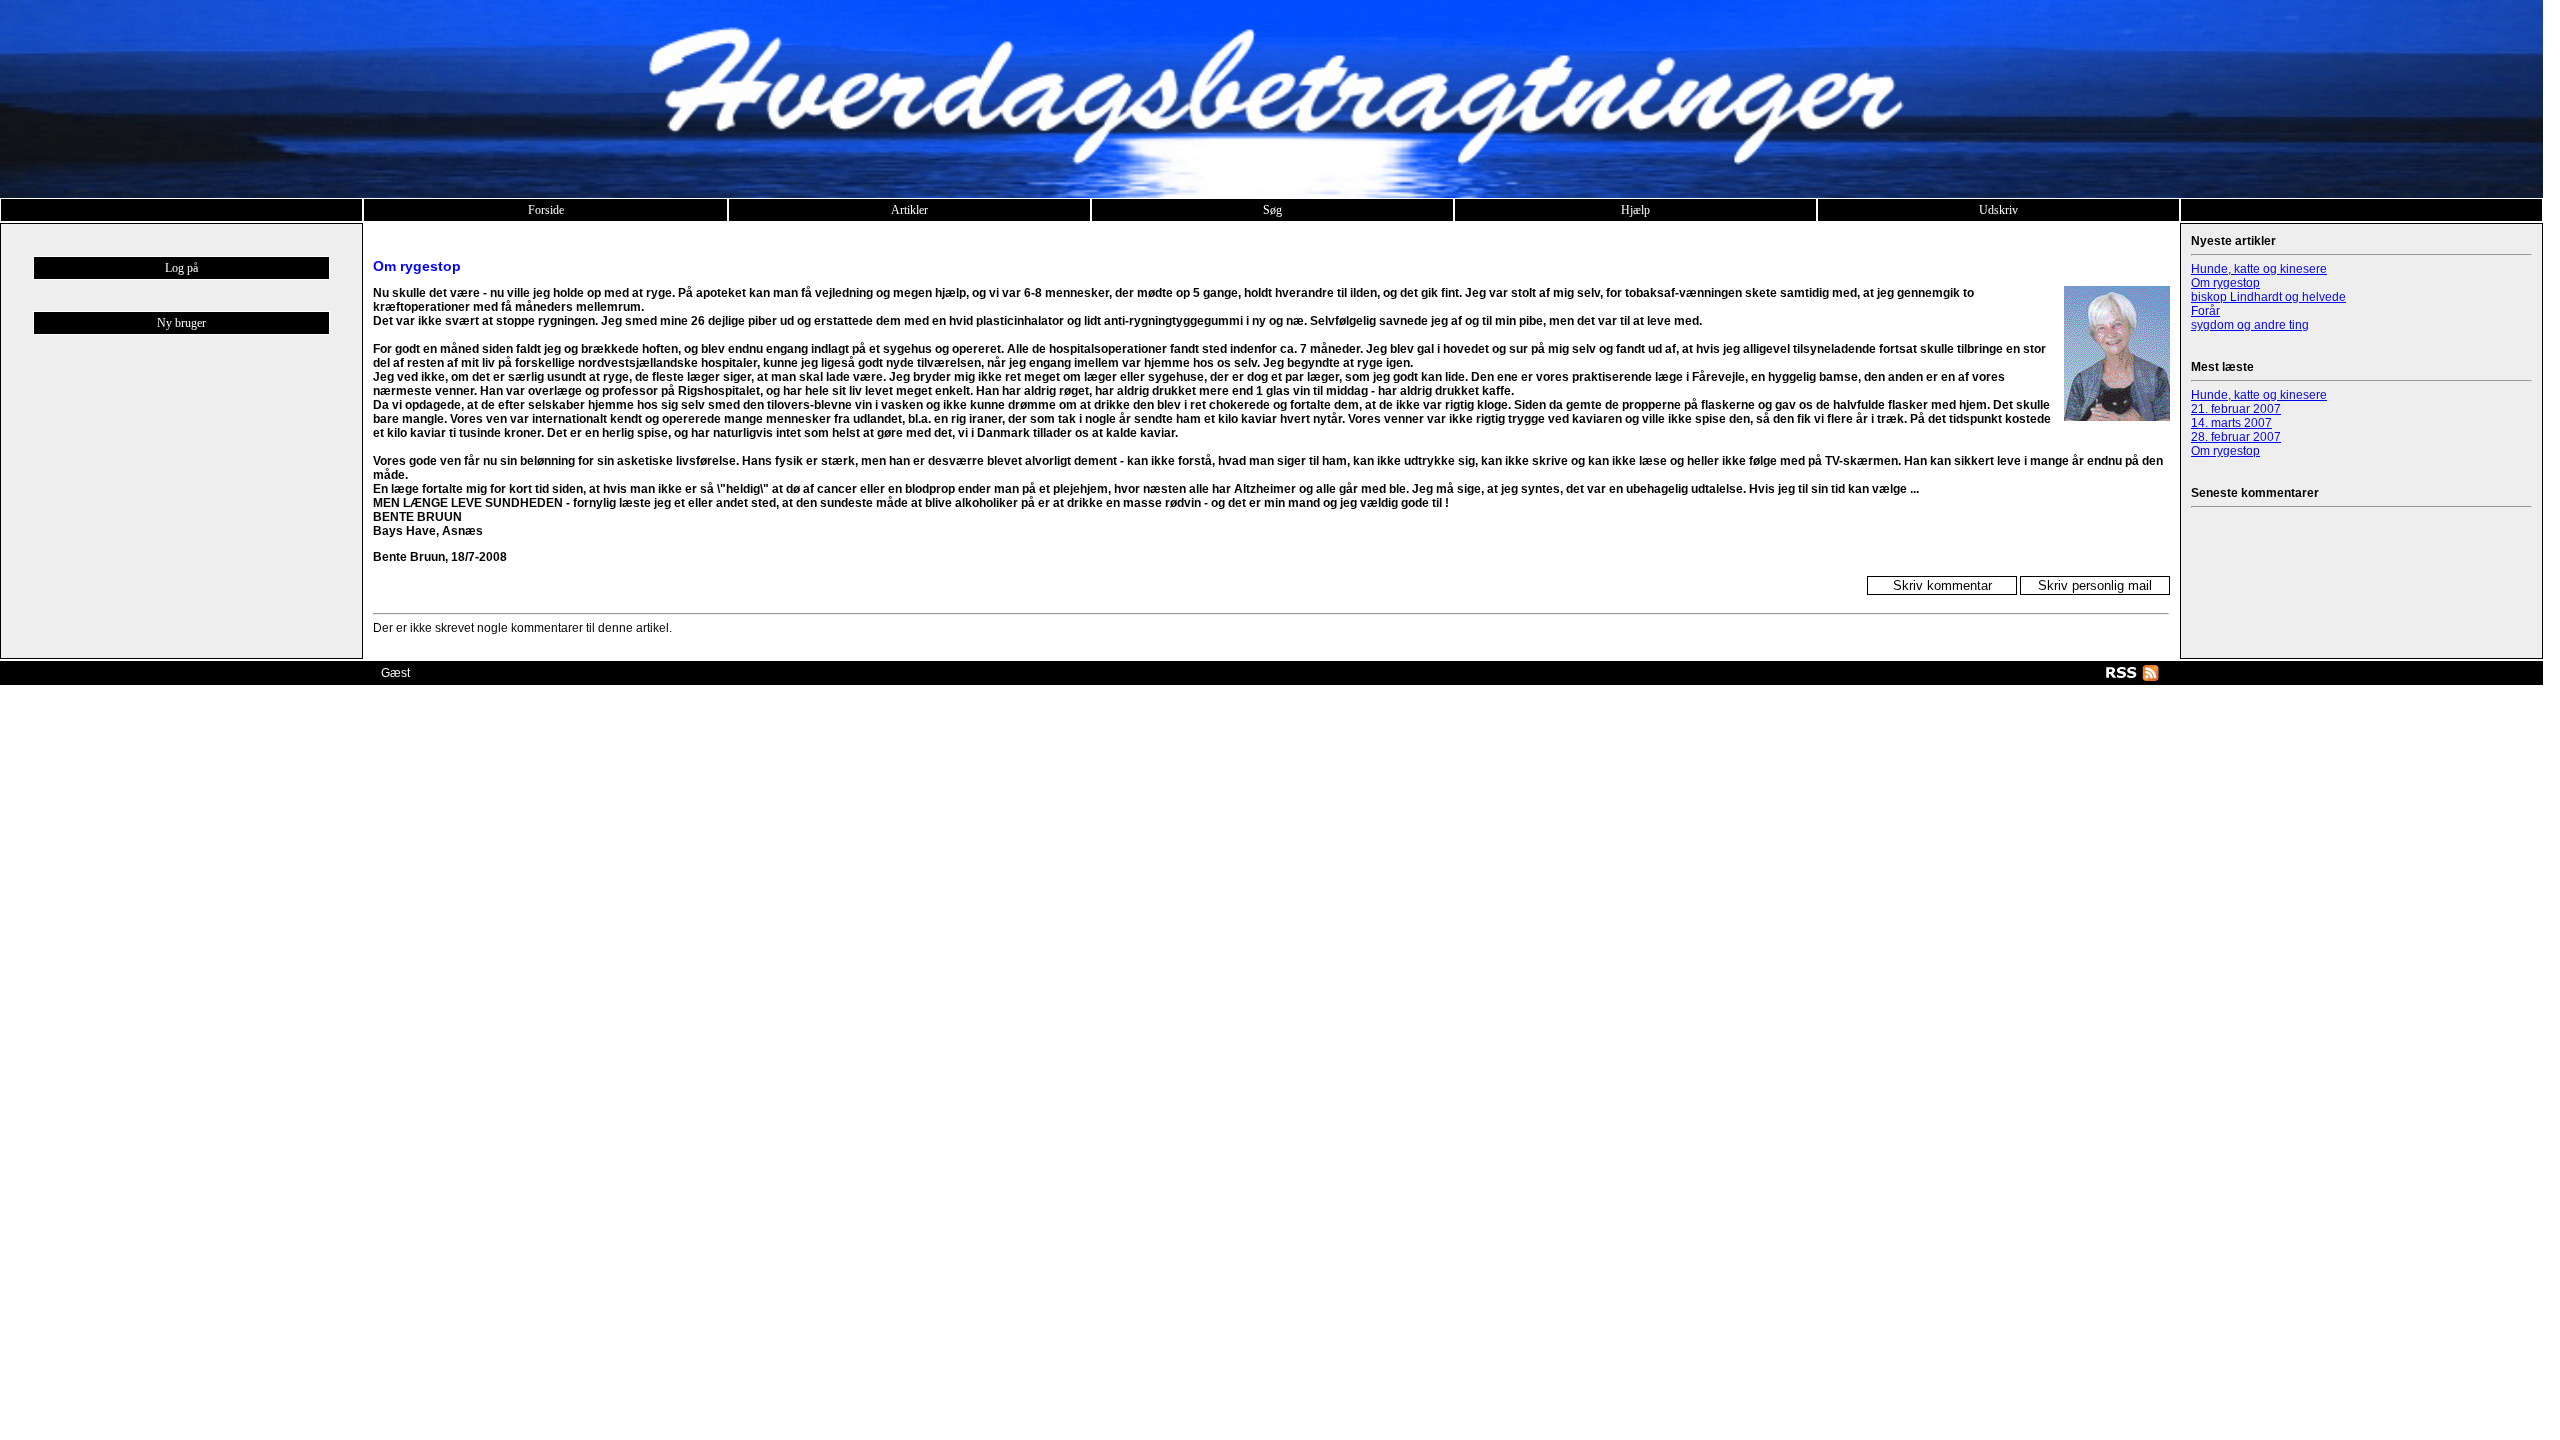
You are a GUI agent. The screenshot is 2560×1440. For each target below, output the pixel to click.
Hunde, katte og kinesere (2259, 269)
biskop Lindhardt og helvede (2268, 297)
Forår (2205, 311)
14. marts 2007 (2231, 423)
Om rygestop (2225, 283)
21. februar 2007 (2236, 409)
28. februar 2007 (2236, 437)
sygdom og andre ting (2250, 325)
